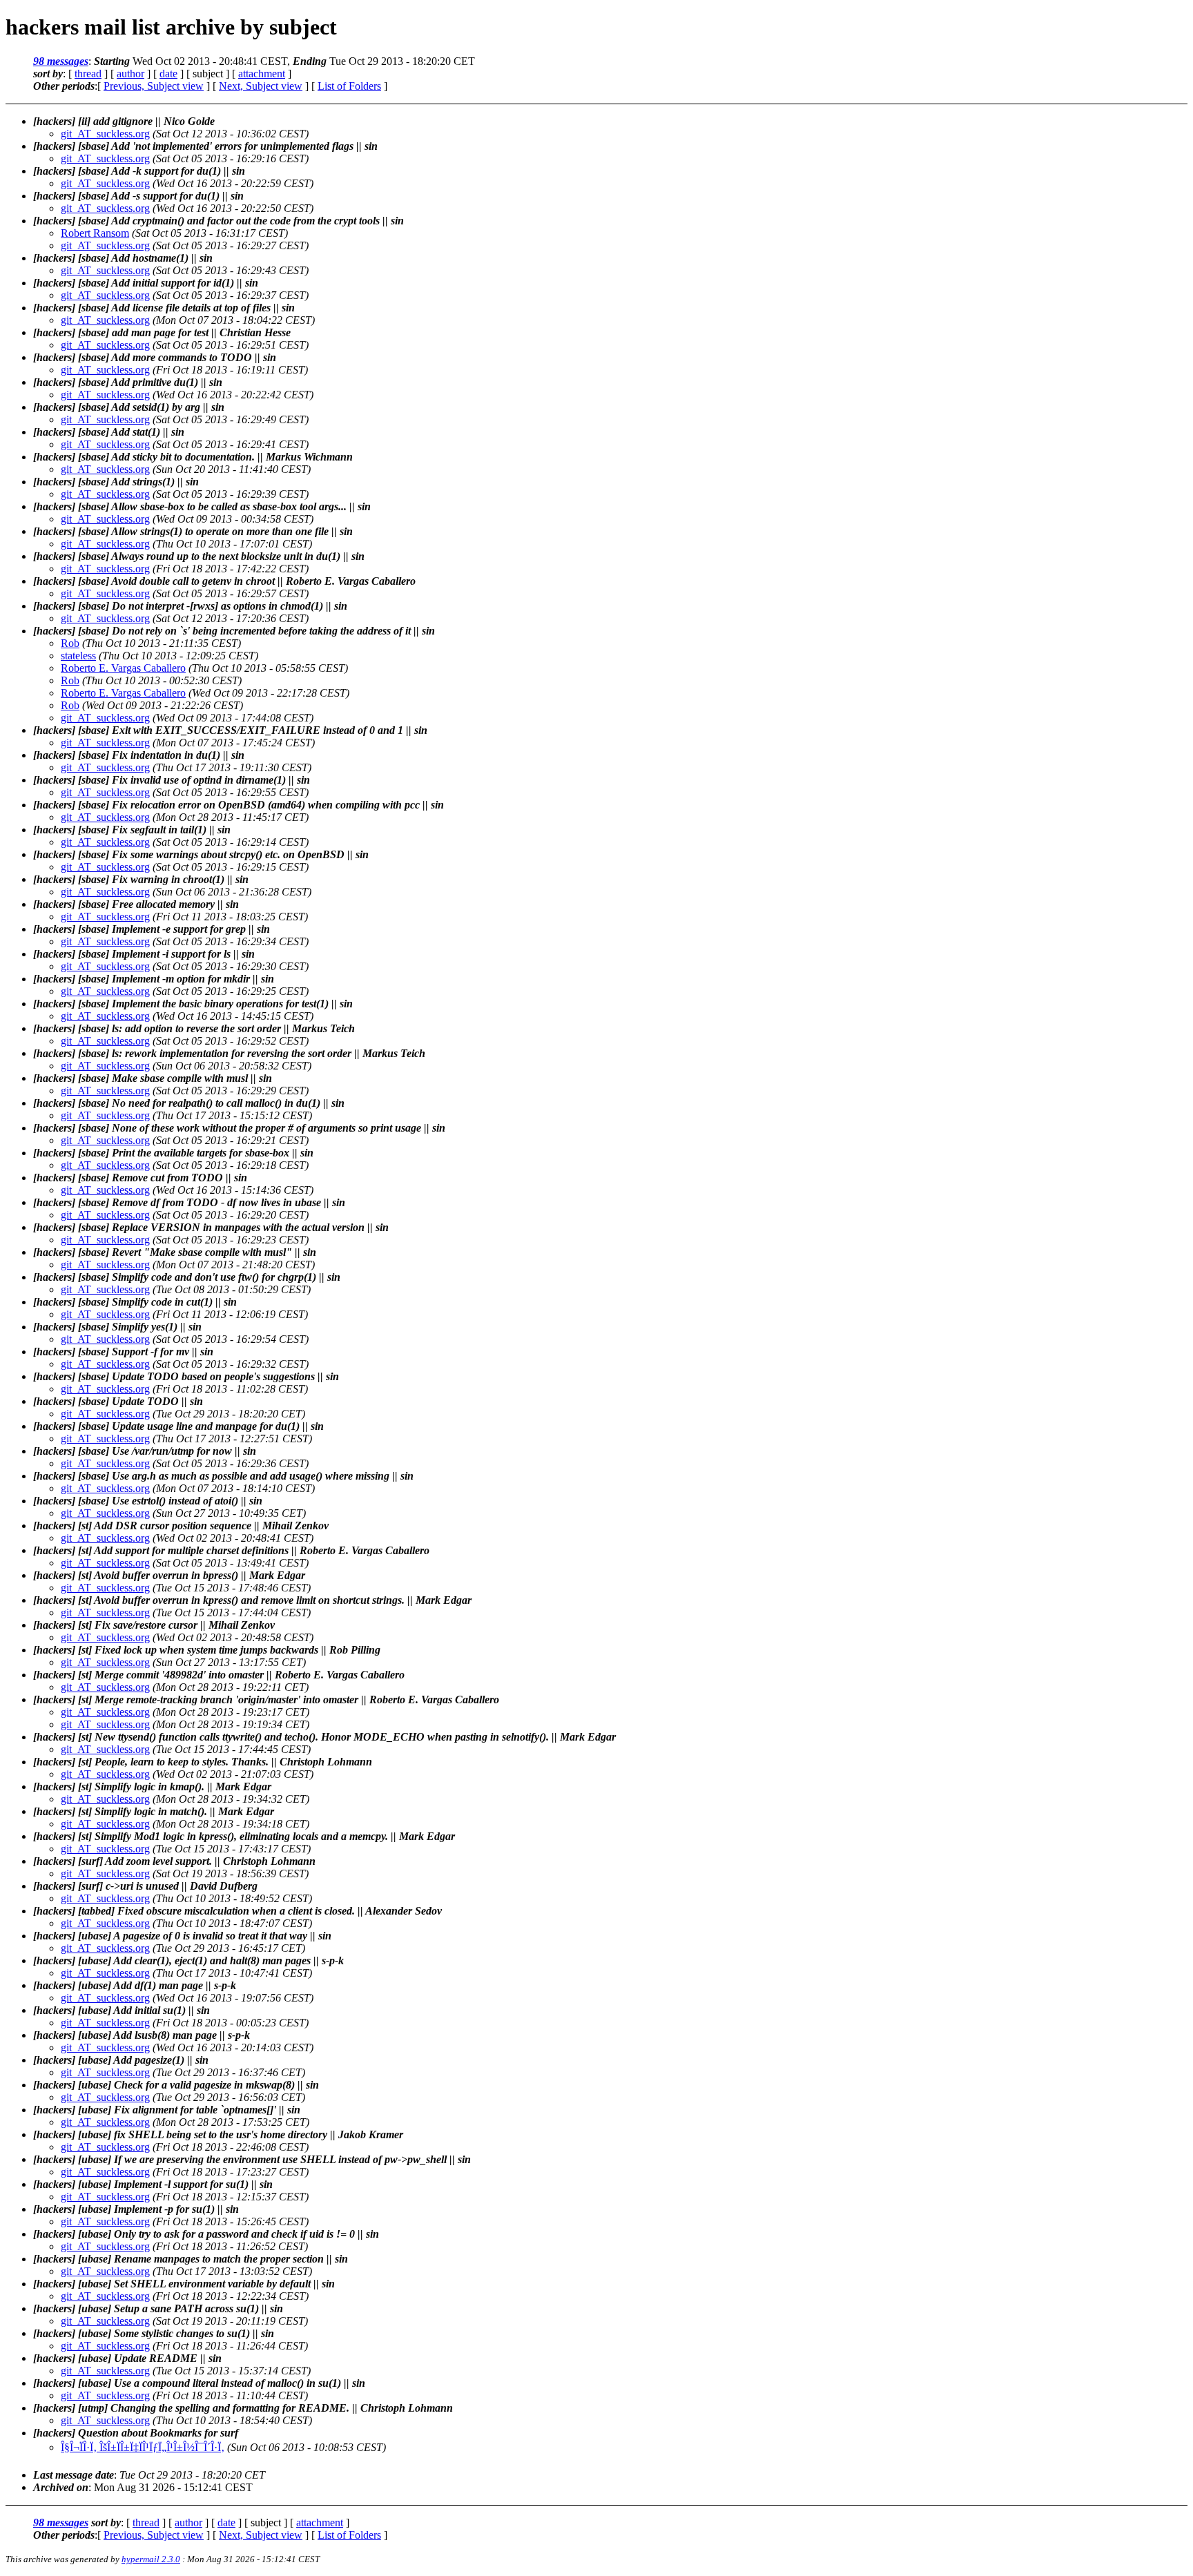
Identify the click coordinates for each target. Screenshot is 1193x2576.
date (168, 74)
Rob (70, 643)
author (130, 74)
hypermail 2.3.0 (151, 2559)
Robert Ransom (95, 233)
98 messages (61, 61)
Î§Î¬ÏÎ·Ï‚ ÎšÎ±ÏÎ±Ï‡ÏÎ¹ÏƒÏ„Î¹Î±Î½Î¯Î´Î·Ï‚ (143, 2447)
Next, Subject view (261, 86)
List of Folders (349, 86)
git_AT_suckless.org (105, 134)
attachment (262, 74)
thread (88, 74)
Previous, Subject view (154, 86)
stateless (78, 656)
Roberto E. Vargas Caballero (123, 668)
